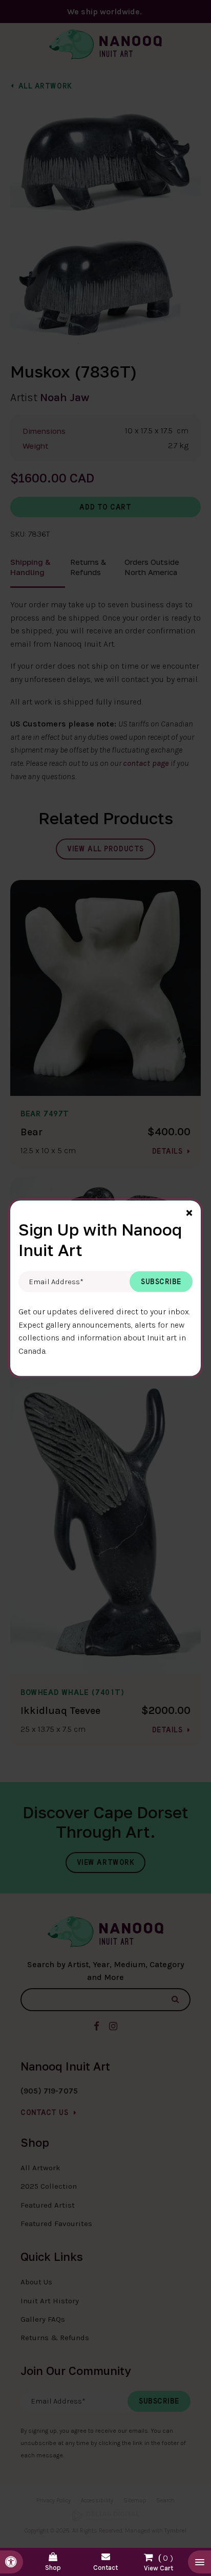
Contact (105, 2568)
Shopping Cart (159, 2560)
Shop (53, 2568)
